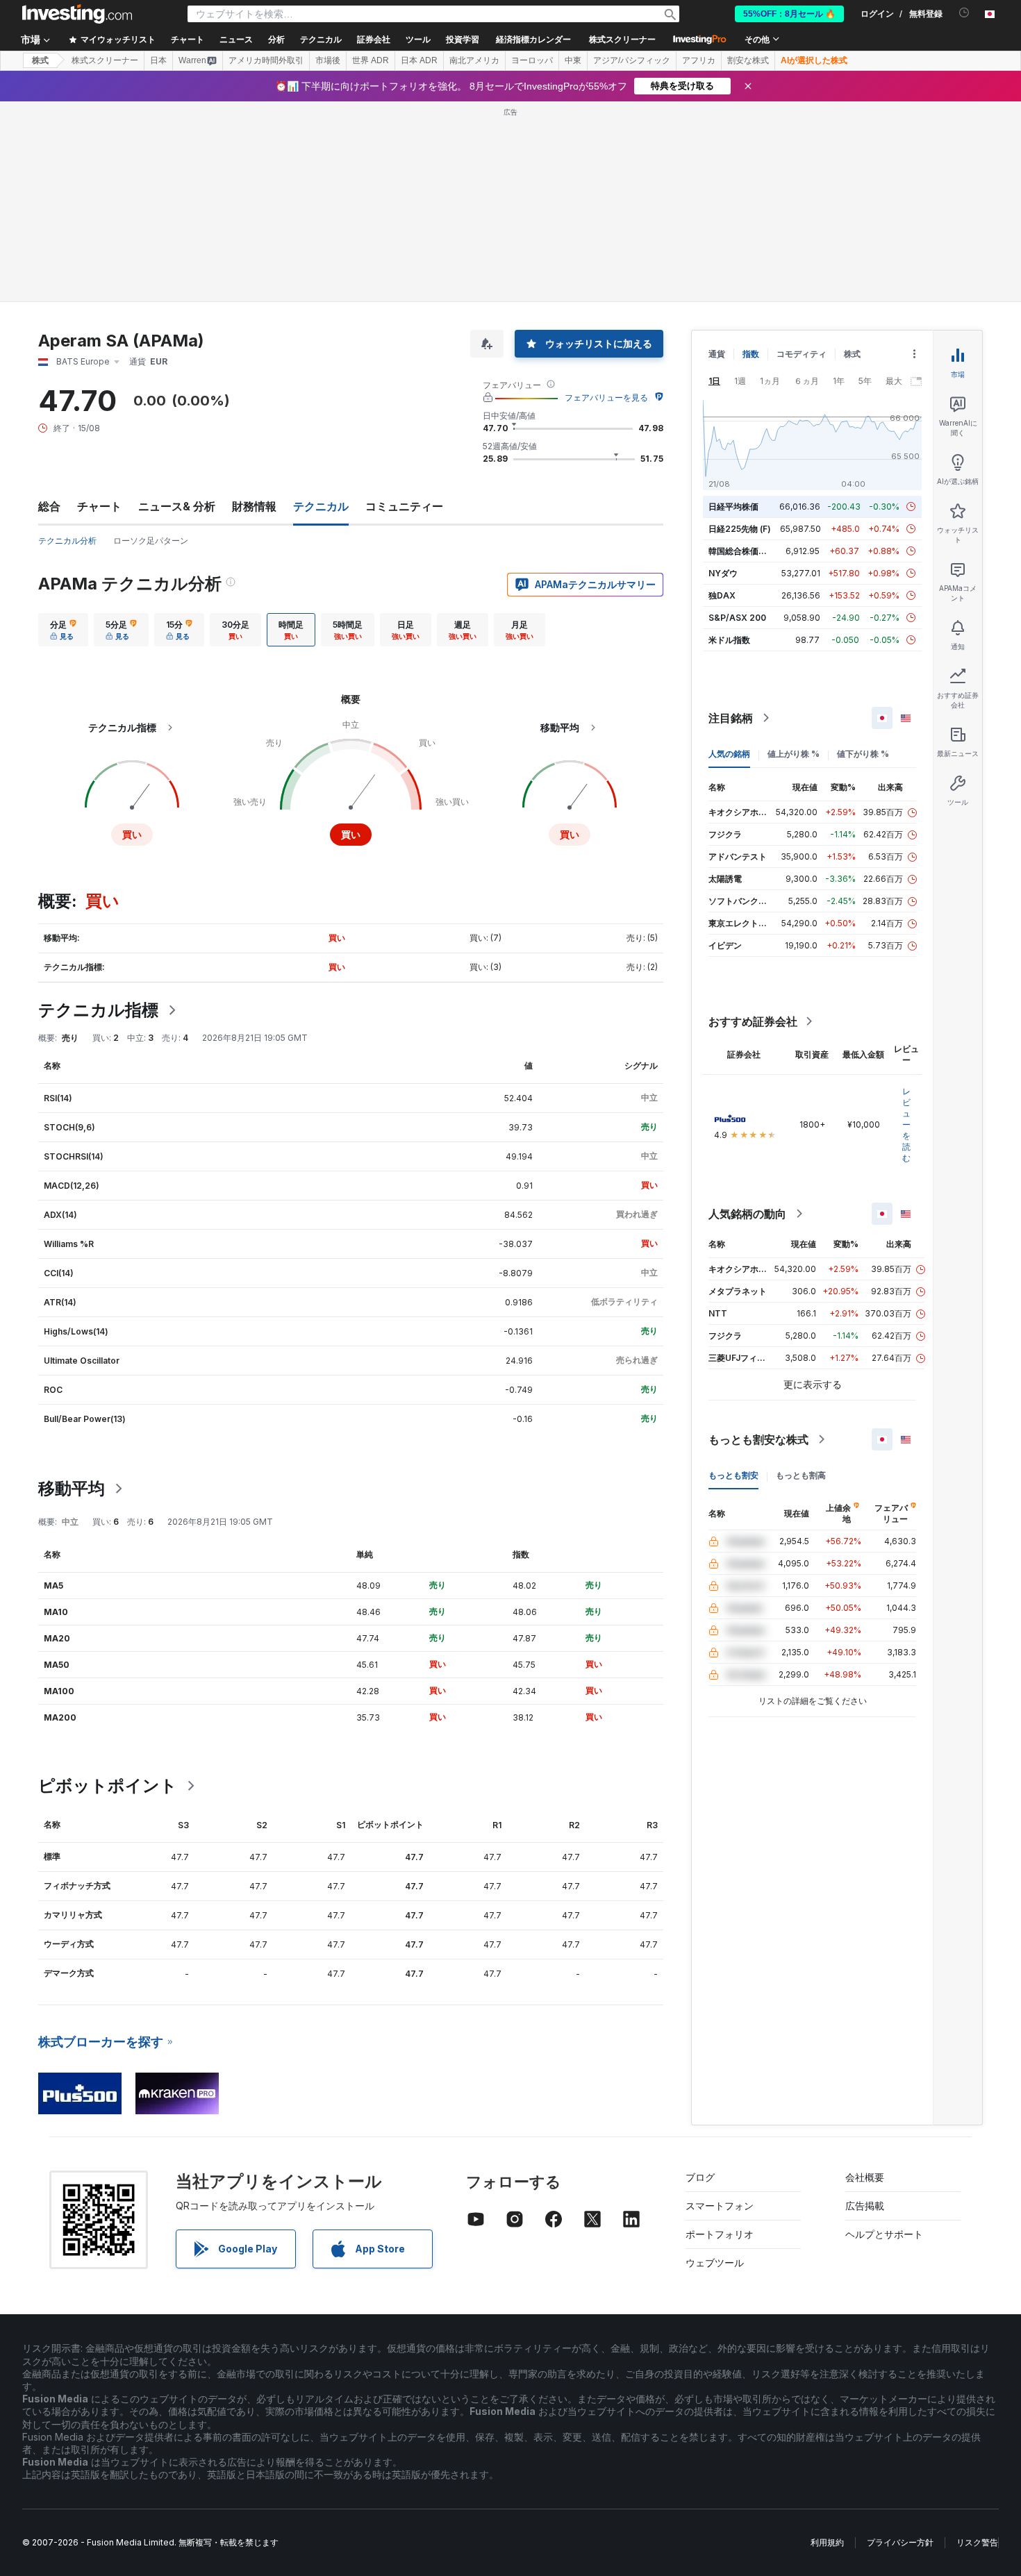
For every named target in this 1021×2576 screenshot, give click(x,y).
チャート (99, 506)
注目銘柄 (731, 718)
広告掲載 (865, 2206)
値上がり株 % (794, 754)
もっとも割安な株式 (758, 1439)
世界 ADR (371, 60)
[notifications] (964, 13)
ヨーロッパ (532, 60)
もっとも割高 (801, 1475)
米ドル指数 (729, 640)
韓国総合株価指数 (742, 551)
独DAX (722, 595)
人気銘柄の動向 (747, 1214)
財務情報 (254, 506)
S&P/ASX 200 (737, 618)
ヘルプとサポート (884, 2234)
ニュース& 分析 (177, 506)
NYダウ (723, 573)
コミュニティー (404, 506)
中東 (573, 60)
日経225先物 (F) (740, 529)
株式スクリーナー (622, 40)
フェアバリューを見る (606, 398)
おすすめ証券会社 (753, 1021)
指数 (751, 354)
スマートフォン (720, 2206)
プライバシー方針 (900, 2542)
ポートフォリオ (720, 2234)
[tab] (63, 630)
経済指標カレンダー (533, 40)
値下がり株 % (863, 754)
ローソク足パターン (151, 541)
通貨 (717, 354)
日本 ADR (419, 60)
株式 (40, 60)
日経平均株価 (733, 507)
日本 (158, 60)
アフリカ (699, 60)
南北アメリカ (474, 60)
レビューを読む (906, 1124)
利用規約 (827, 2542)
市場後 (328, 60)
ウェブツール (715, 2263)
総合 (49, 506)
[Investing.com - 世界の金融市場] (77, 14)
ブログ (700, 2177)
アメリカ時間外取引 (266, 60)
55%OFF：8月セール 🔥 (789, 14)
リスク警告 (977, 2542)
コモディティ (802, 354)
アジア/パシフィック (632, 60)
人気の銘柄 (729, 754)
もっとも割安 (733, 1475)
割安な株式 (748, 60)
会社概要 (865, 2177)
